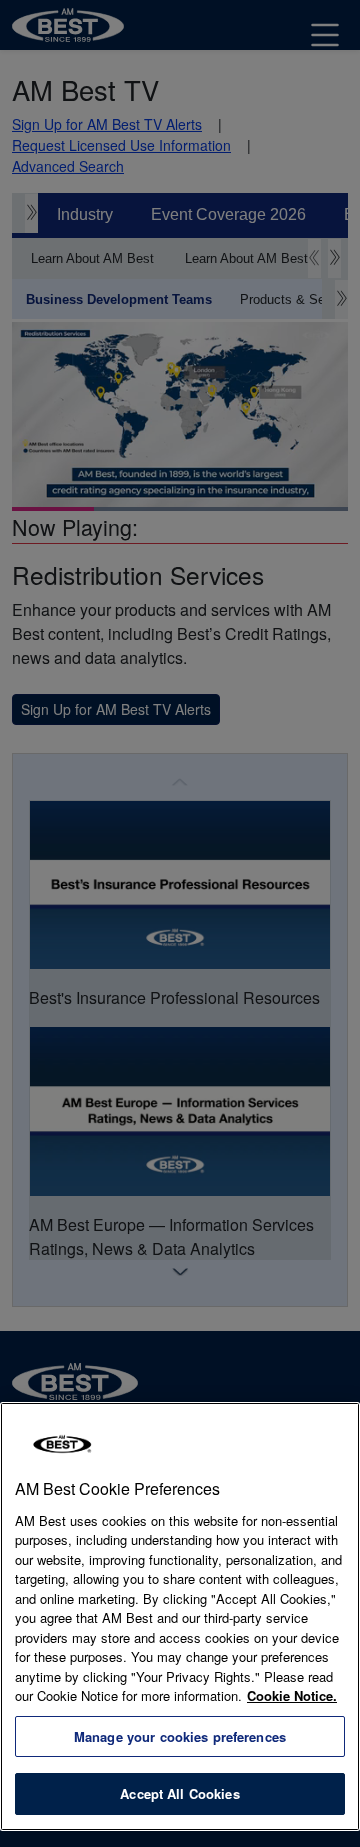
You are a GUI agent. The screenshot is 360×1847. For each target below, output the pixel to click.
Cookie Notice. (292, 1695)
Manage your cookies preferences (180, 1736)
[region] (180, 1616)
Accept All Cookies (179, 1793)
